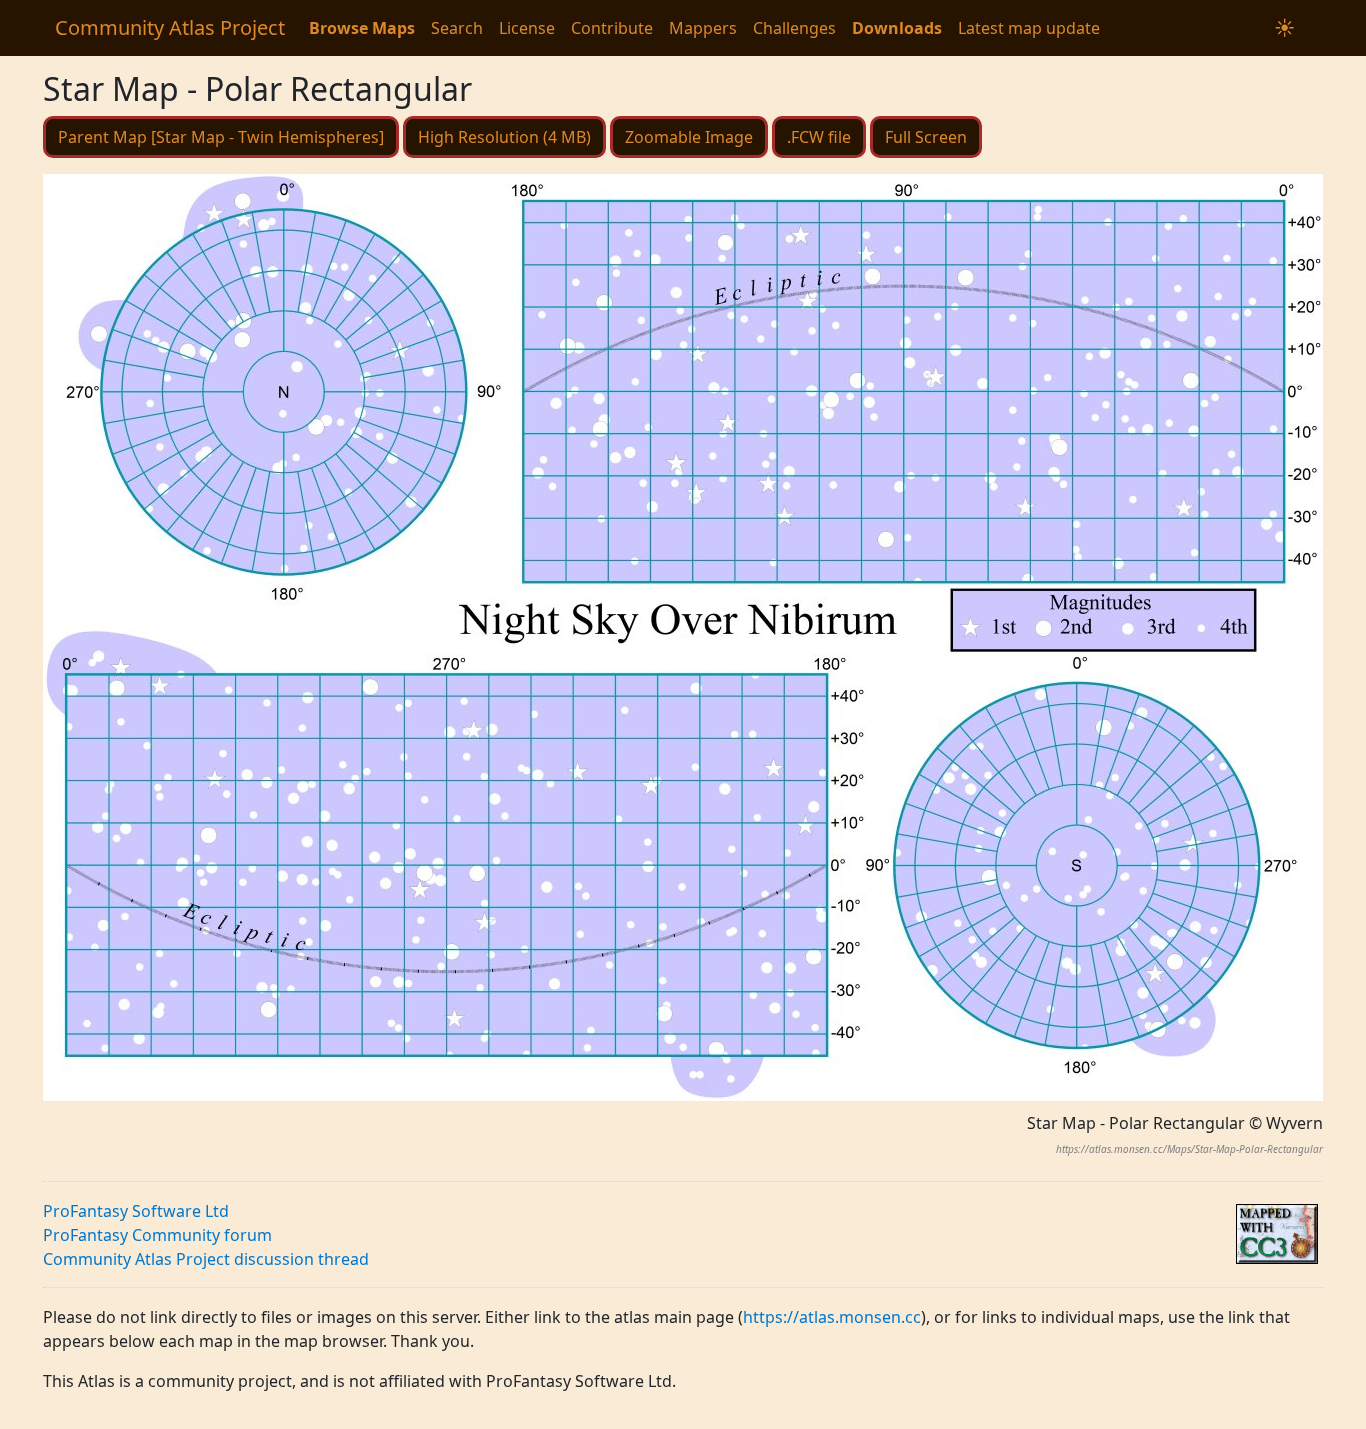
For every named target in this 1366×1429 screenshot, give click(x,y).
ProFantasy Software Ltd (136, 1211)
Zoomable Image (689, 137)
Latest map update (1029, 28)
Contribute (612, 28)
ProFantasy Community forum (157, 1235)
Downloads (897, 28)
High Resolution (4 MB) (504, 137)
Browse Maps (362, 28)
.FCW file (819, 137)
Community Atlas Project (170, 27)
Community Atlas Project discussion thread (206, 1259)
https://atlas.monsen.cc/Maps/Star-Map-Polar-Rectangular (1189, 1149)
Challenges (794, 28)
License (527, 28)
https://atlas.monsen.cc (832, 1317)
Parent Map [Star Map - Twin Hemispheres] (221, 137)
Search (457, 28)
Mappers (703, 28)
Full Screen (926, 137)
